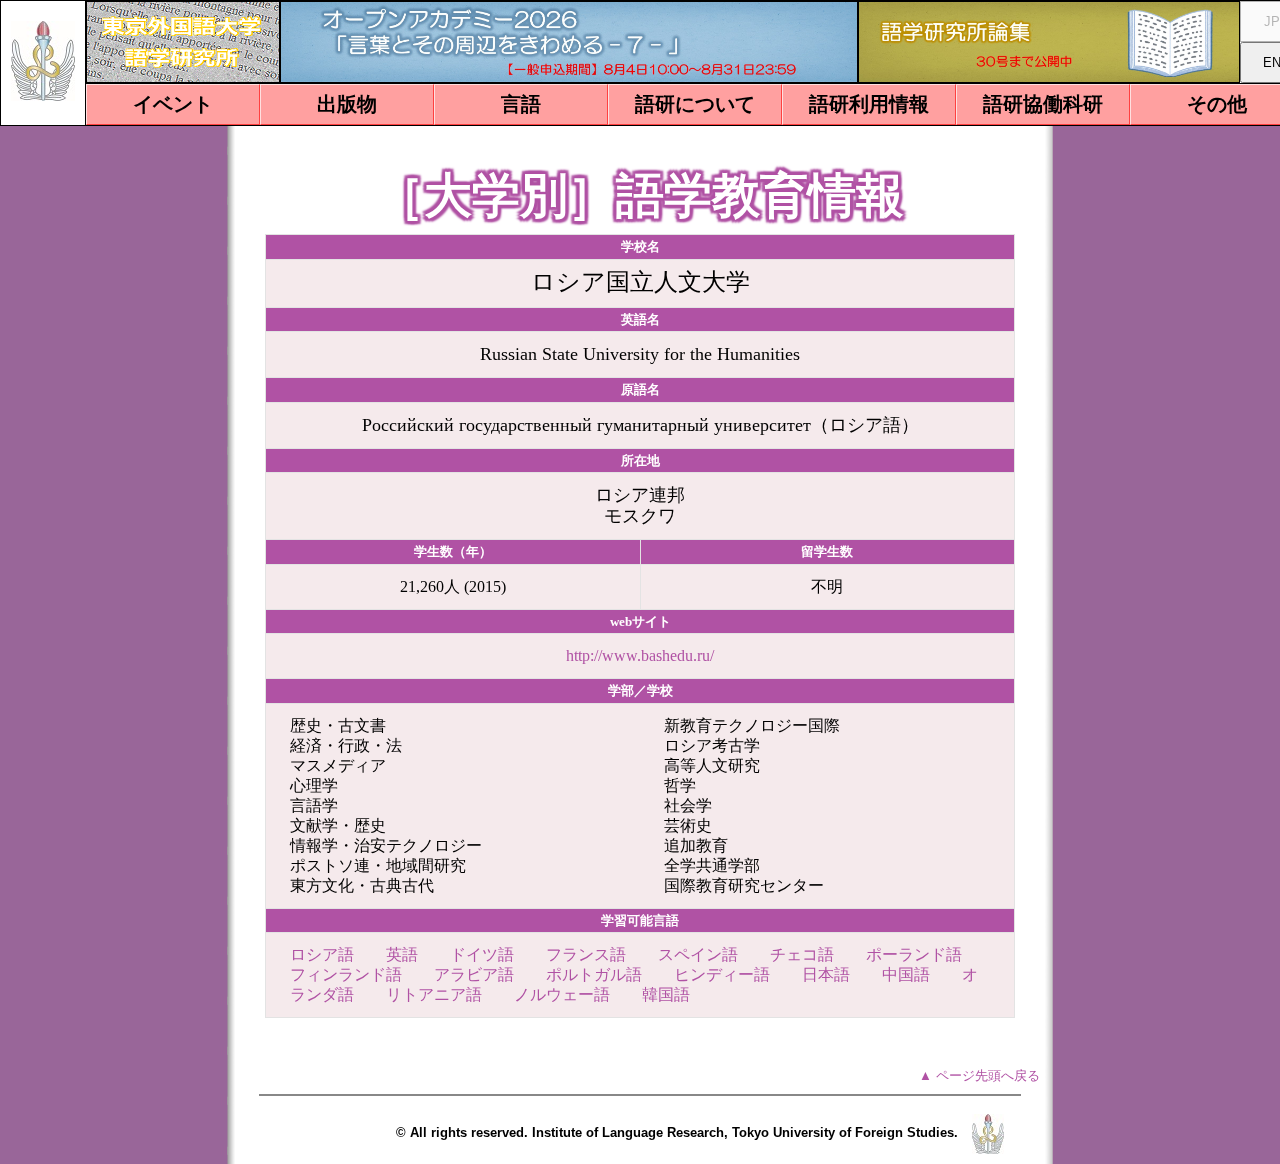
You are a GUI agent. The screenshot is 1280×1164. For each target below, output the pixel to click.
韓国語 (666, 994)
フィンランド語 (346, 974)
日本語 (826, 974)
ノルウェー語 (562, 994)
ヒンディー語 (722, 974)
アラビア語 (474, 974)
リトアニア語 (434, 994)
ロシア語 (322, 954)
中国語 (906, 974)
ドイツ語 (482, 954)
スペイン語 (698, 954)
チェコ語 (802, 954)
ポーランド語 (914, 954)
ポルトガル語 (594, 974)
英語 (402, 954)
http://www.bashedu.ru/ (640, 655)
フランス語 (586, 954)
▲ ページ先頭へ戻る (979, 1075)
